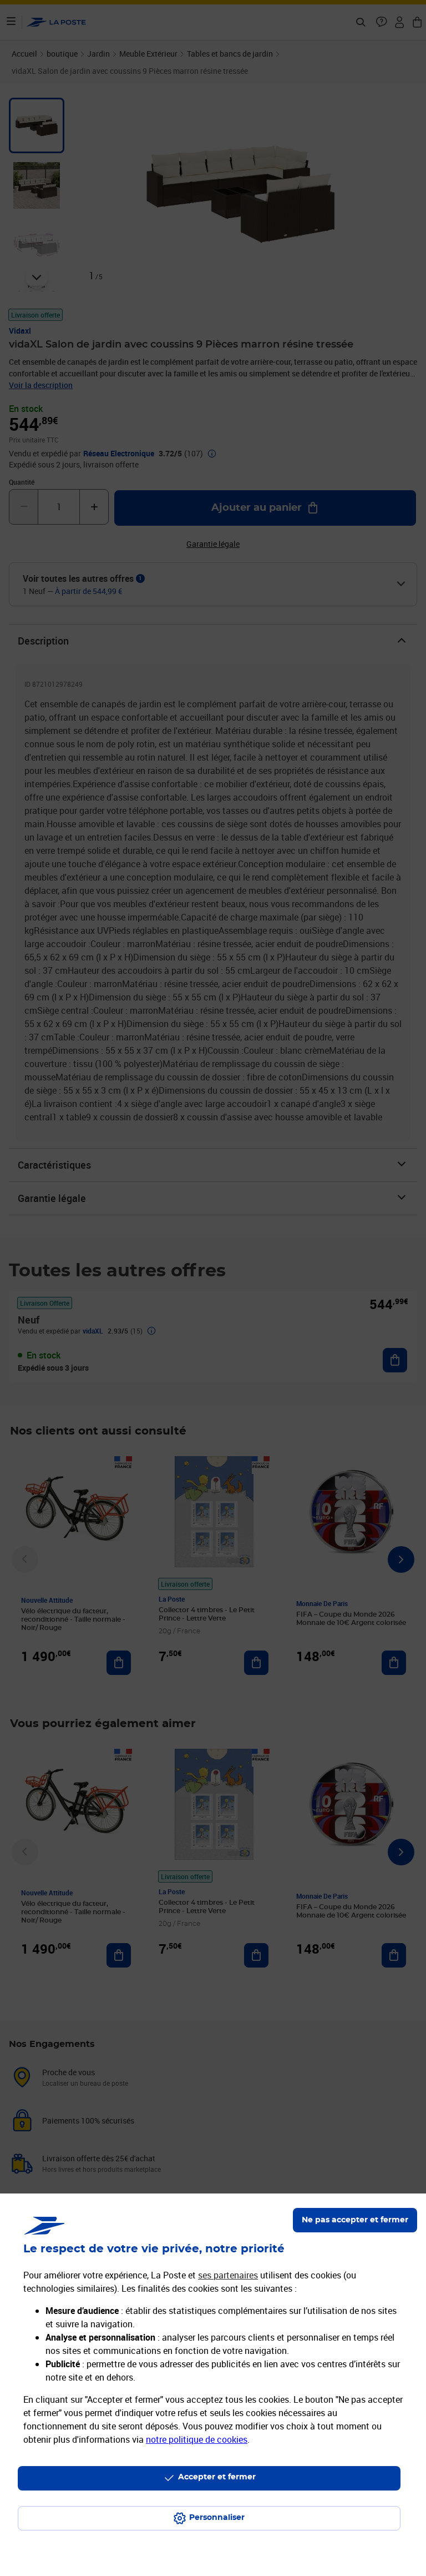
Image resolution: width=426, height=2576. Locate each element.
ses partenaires (228, 2275)
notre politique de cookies (197, 2439)
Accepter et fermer (217, 2477)
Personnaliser (217, 2518)
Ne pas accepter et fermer (355, 2220)
